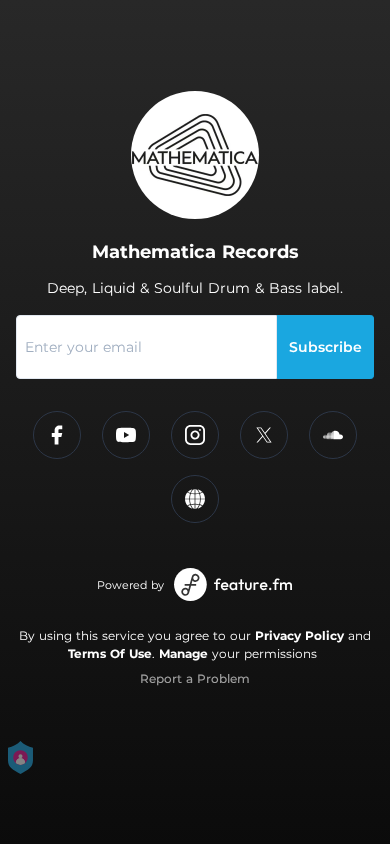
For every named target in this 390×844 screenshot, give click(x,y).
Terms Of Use (110, 653)
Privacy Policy (299, 635)
